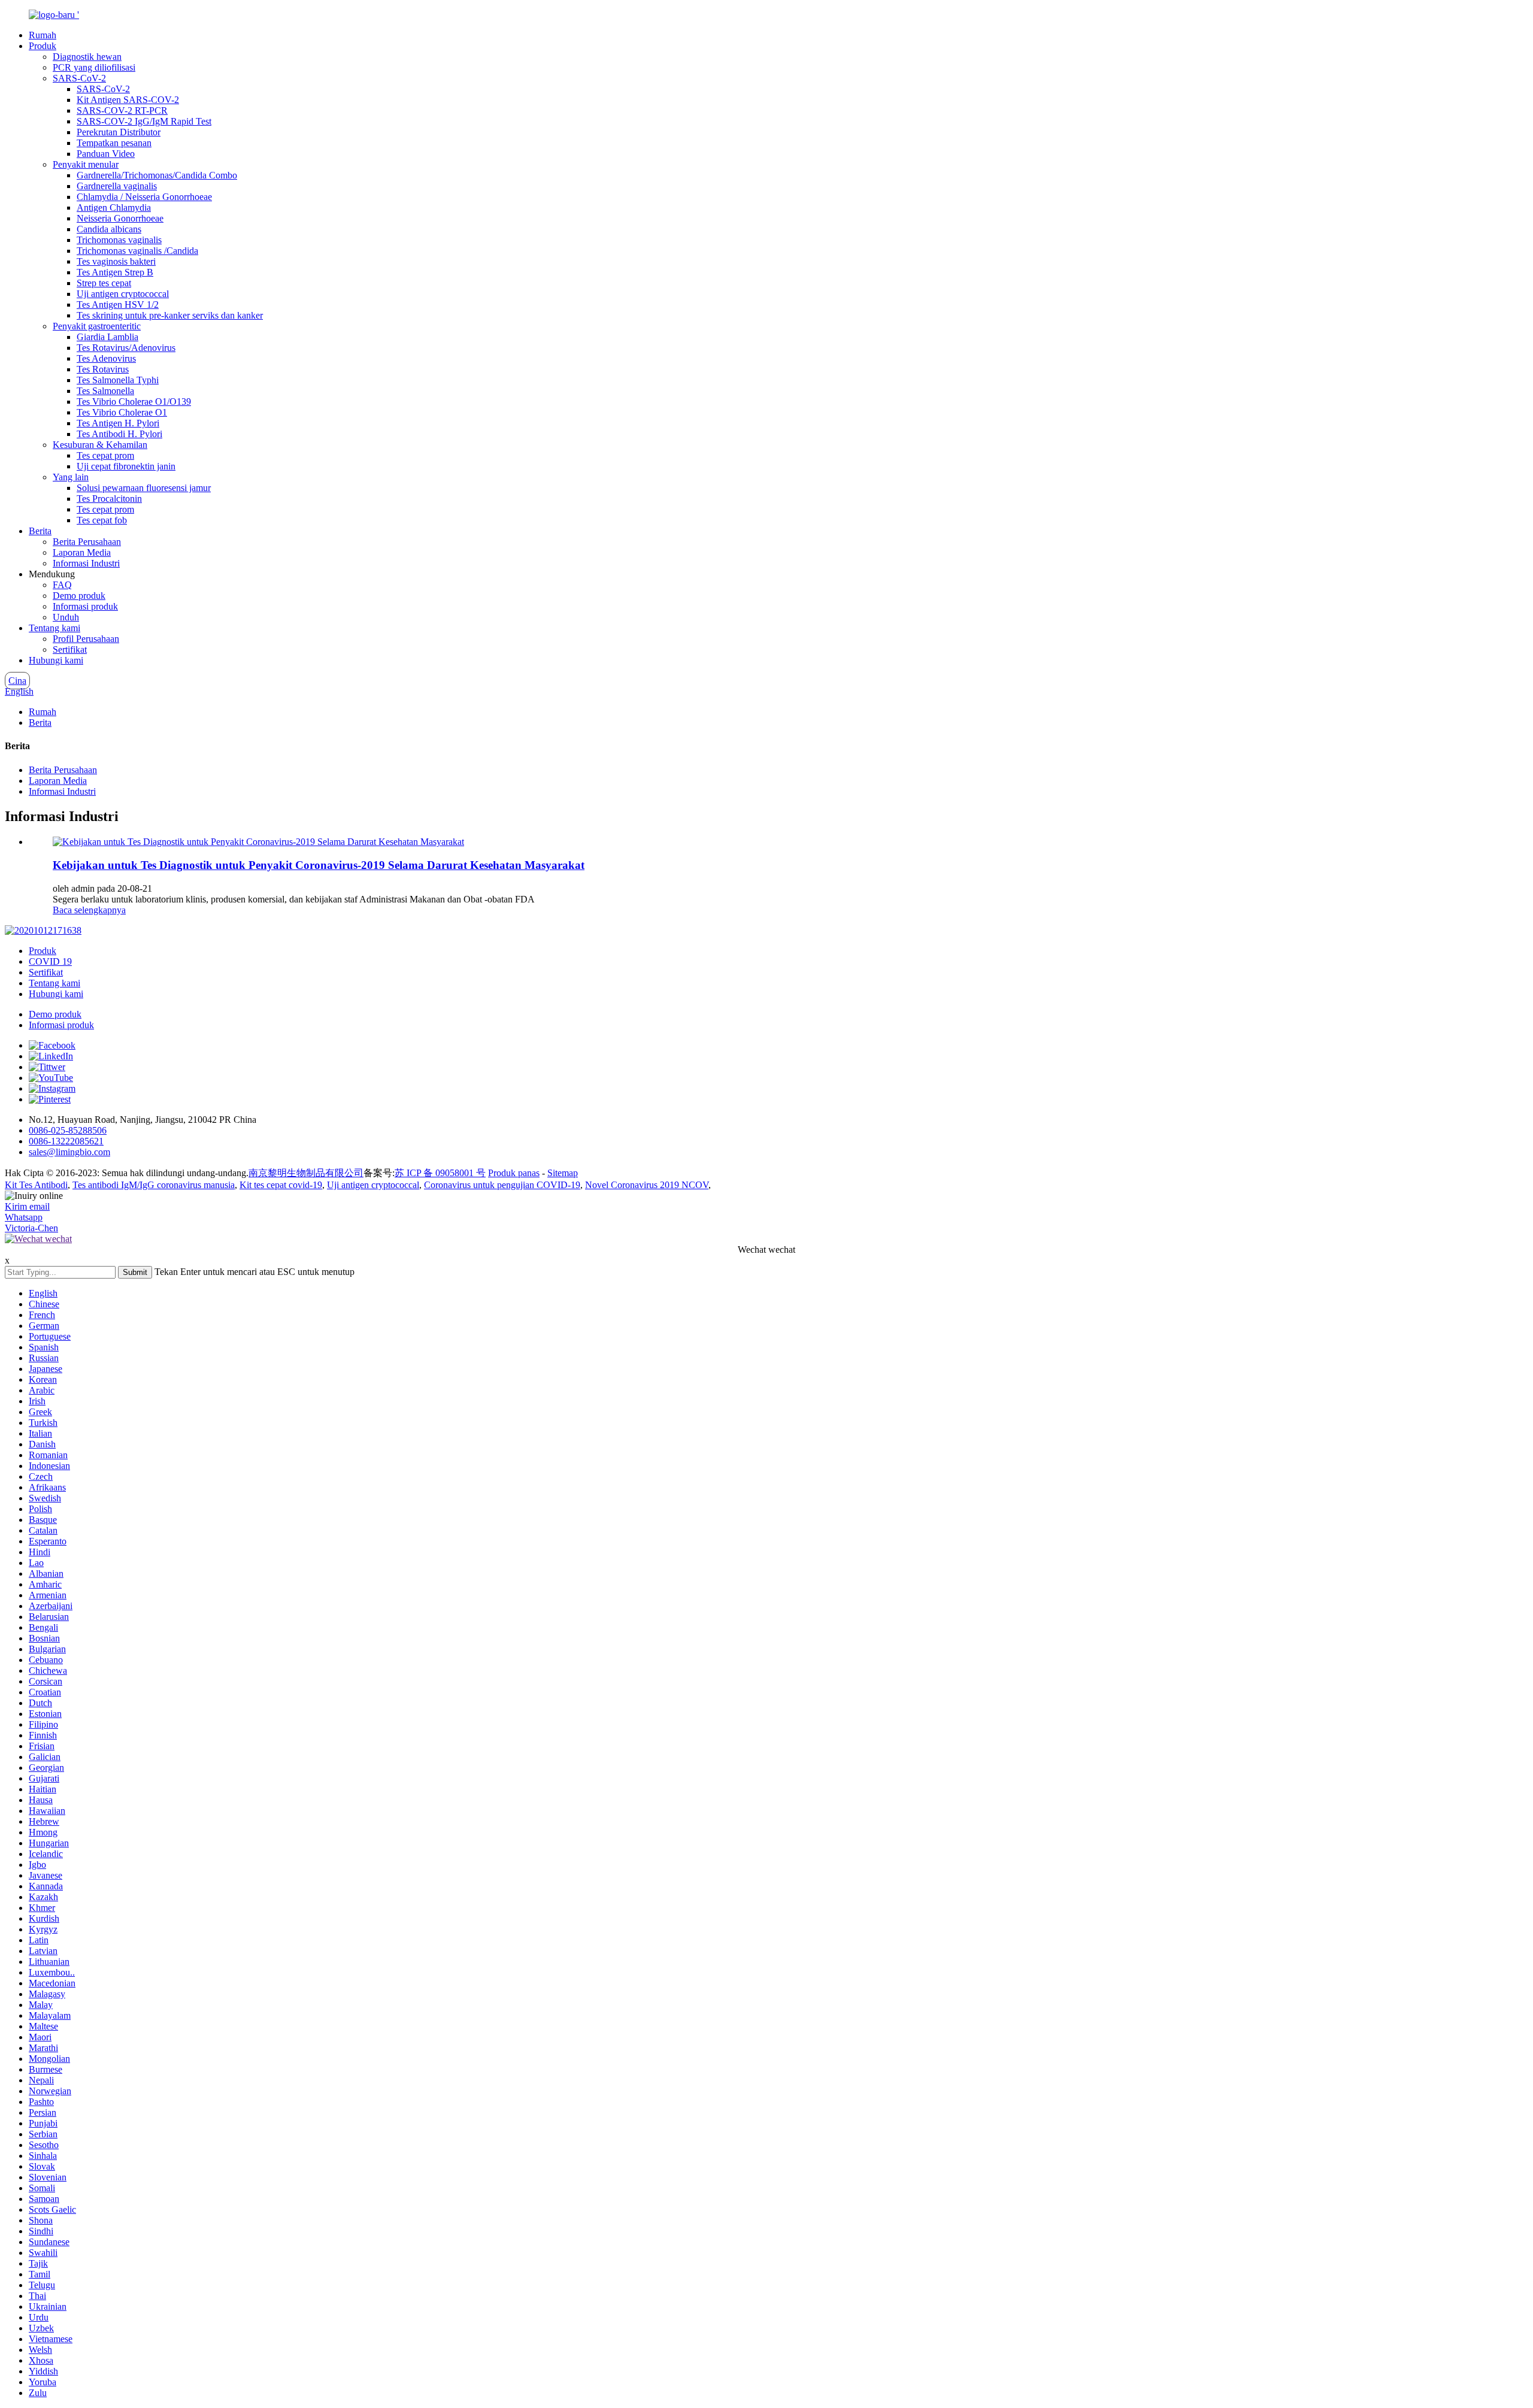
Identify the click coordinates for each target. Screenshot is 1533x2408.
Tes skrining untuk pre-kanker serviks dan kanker (170, 315)
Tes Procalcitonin (109, 499)
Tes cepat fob (102, 520)
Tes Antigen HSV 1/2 (118, 305)
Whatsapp (24, 1217)
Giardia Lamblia (107, 337)
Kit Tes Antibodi (36, 1185)
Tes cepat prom (105, 455)
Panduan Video (106, 154)
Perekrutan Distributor (119, 132)
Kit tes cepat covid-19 (281, 1185)
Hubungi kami (56, 660)
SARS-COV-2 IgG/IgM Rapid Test (144, 121)
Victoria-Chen (31, 1228)
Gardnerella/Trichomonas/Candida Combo (157, 175)
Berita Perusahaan (87, 542)
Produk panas (514, 1173)
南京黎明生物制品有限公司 (306, 1173)
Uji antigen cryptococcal (123, 294)
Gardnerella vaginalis (117, 186)
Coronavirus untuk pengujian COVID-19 (502, 1185)
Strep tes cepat (104, 283)
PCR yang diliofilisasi (94, 67)
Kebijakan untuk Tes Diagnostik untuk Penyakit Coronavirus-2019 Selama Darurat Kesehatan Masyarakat (319, 865)
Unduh (66, 617)
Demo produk (79, 596)
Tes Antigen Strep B (115, 272)
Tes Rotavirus (103, 369)
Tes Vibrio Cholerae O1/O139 (134, 402)
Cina (17, 681)
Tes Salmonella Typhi (118, 380)
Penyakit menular (86, 164)
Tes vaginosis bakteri (116, 261)
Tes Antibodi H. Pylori (119, 434)
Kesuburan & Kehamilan (100, 445)
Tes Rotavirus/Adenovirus (126, 348)
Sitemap (563, 1173)
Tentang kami (54, 628)
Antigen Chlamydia (114, 208)
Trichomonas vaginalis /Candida (137, 251)
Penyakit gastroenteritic (97, 326)
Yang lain (71, 477)
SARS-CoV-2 (79, 78)
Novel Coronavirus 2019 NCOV (647, 1185)
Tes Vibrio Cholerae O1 (122, 412)
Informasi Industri (86, 563)
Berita (40, 531)
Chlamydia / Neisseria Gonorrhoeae (144, 197)
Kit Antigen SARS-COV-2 (128, 100)
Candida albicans (109, 229)
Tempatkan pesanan (114, 143)
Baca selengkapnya (89, 910)
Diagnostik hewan (87, 57)
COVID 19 (50, 961)
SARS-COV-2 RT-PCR (122, 110)
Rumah (43, 35)
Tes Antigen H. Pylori (118, 423)
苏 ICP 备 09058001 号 (440, 1173)
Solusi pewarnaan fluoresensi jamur (144, 488)
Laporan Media (82, 552)
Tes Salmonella (105, 391)
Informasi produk (85, 606)
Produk (43, 46)
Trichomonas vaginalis (119, 240)
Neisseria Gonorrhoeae (120, 218)
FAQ (62, 585)
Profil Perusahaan (86, 639)
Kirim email (27, 1206)
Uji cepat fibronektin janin (126, 466)
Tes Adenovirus (106, 358)
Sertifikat (70, 649)
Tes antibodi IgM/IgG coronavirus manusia (154, 1185)
